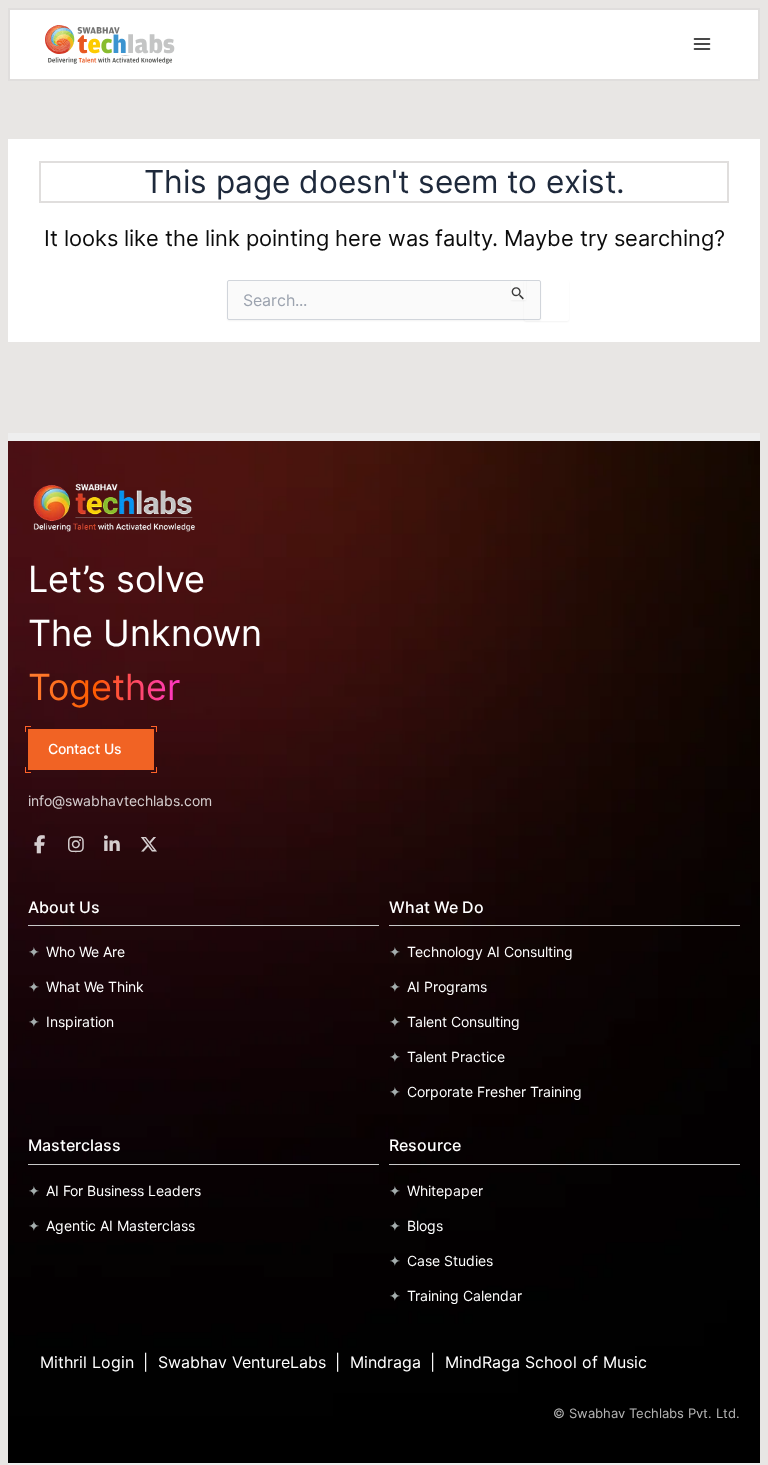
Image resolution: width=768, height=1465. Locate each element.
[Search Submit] (518, 290)
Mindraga (385, 1362)
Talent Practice (456, 1056)
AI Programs (447, 986)
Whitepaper (445, 1190)
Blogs (425, 1225)
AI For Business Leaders (123, 1190)
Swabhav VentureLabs (242, 1362)
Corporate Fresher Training (494, 1091)
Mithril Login (87, 1362)
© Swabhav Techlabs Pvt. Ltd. (646, 1413)
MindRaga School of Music (546, 1362)
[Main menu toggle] (702, 44)
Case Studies (450, 1260)
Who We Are (85, 951)
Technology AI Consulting (490, 951)
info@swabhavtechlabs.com (120, 800)
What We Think (95, 986)
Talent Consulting (463, 1021)
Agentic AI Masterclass (120, 1225)
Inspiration (80, 1021)
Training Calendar (464, 1295)
